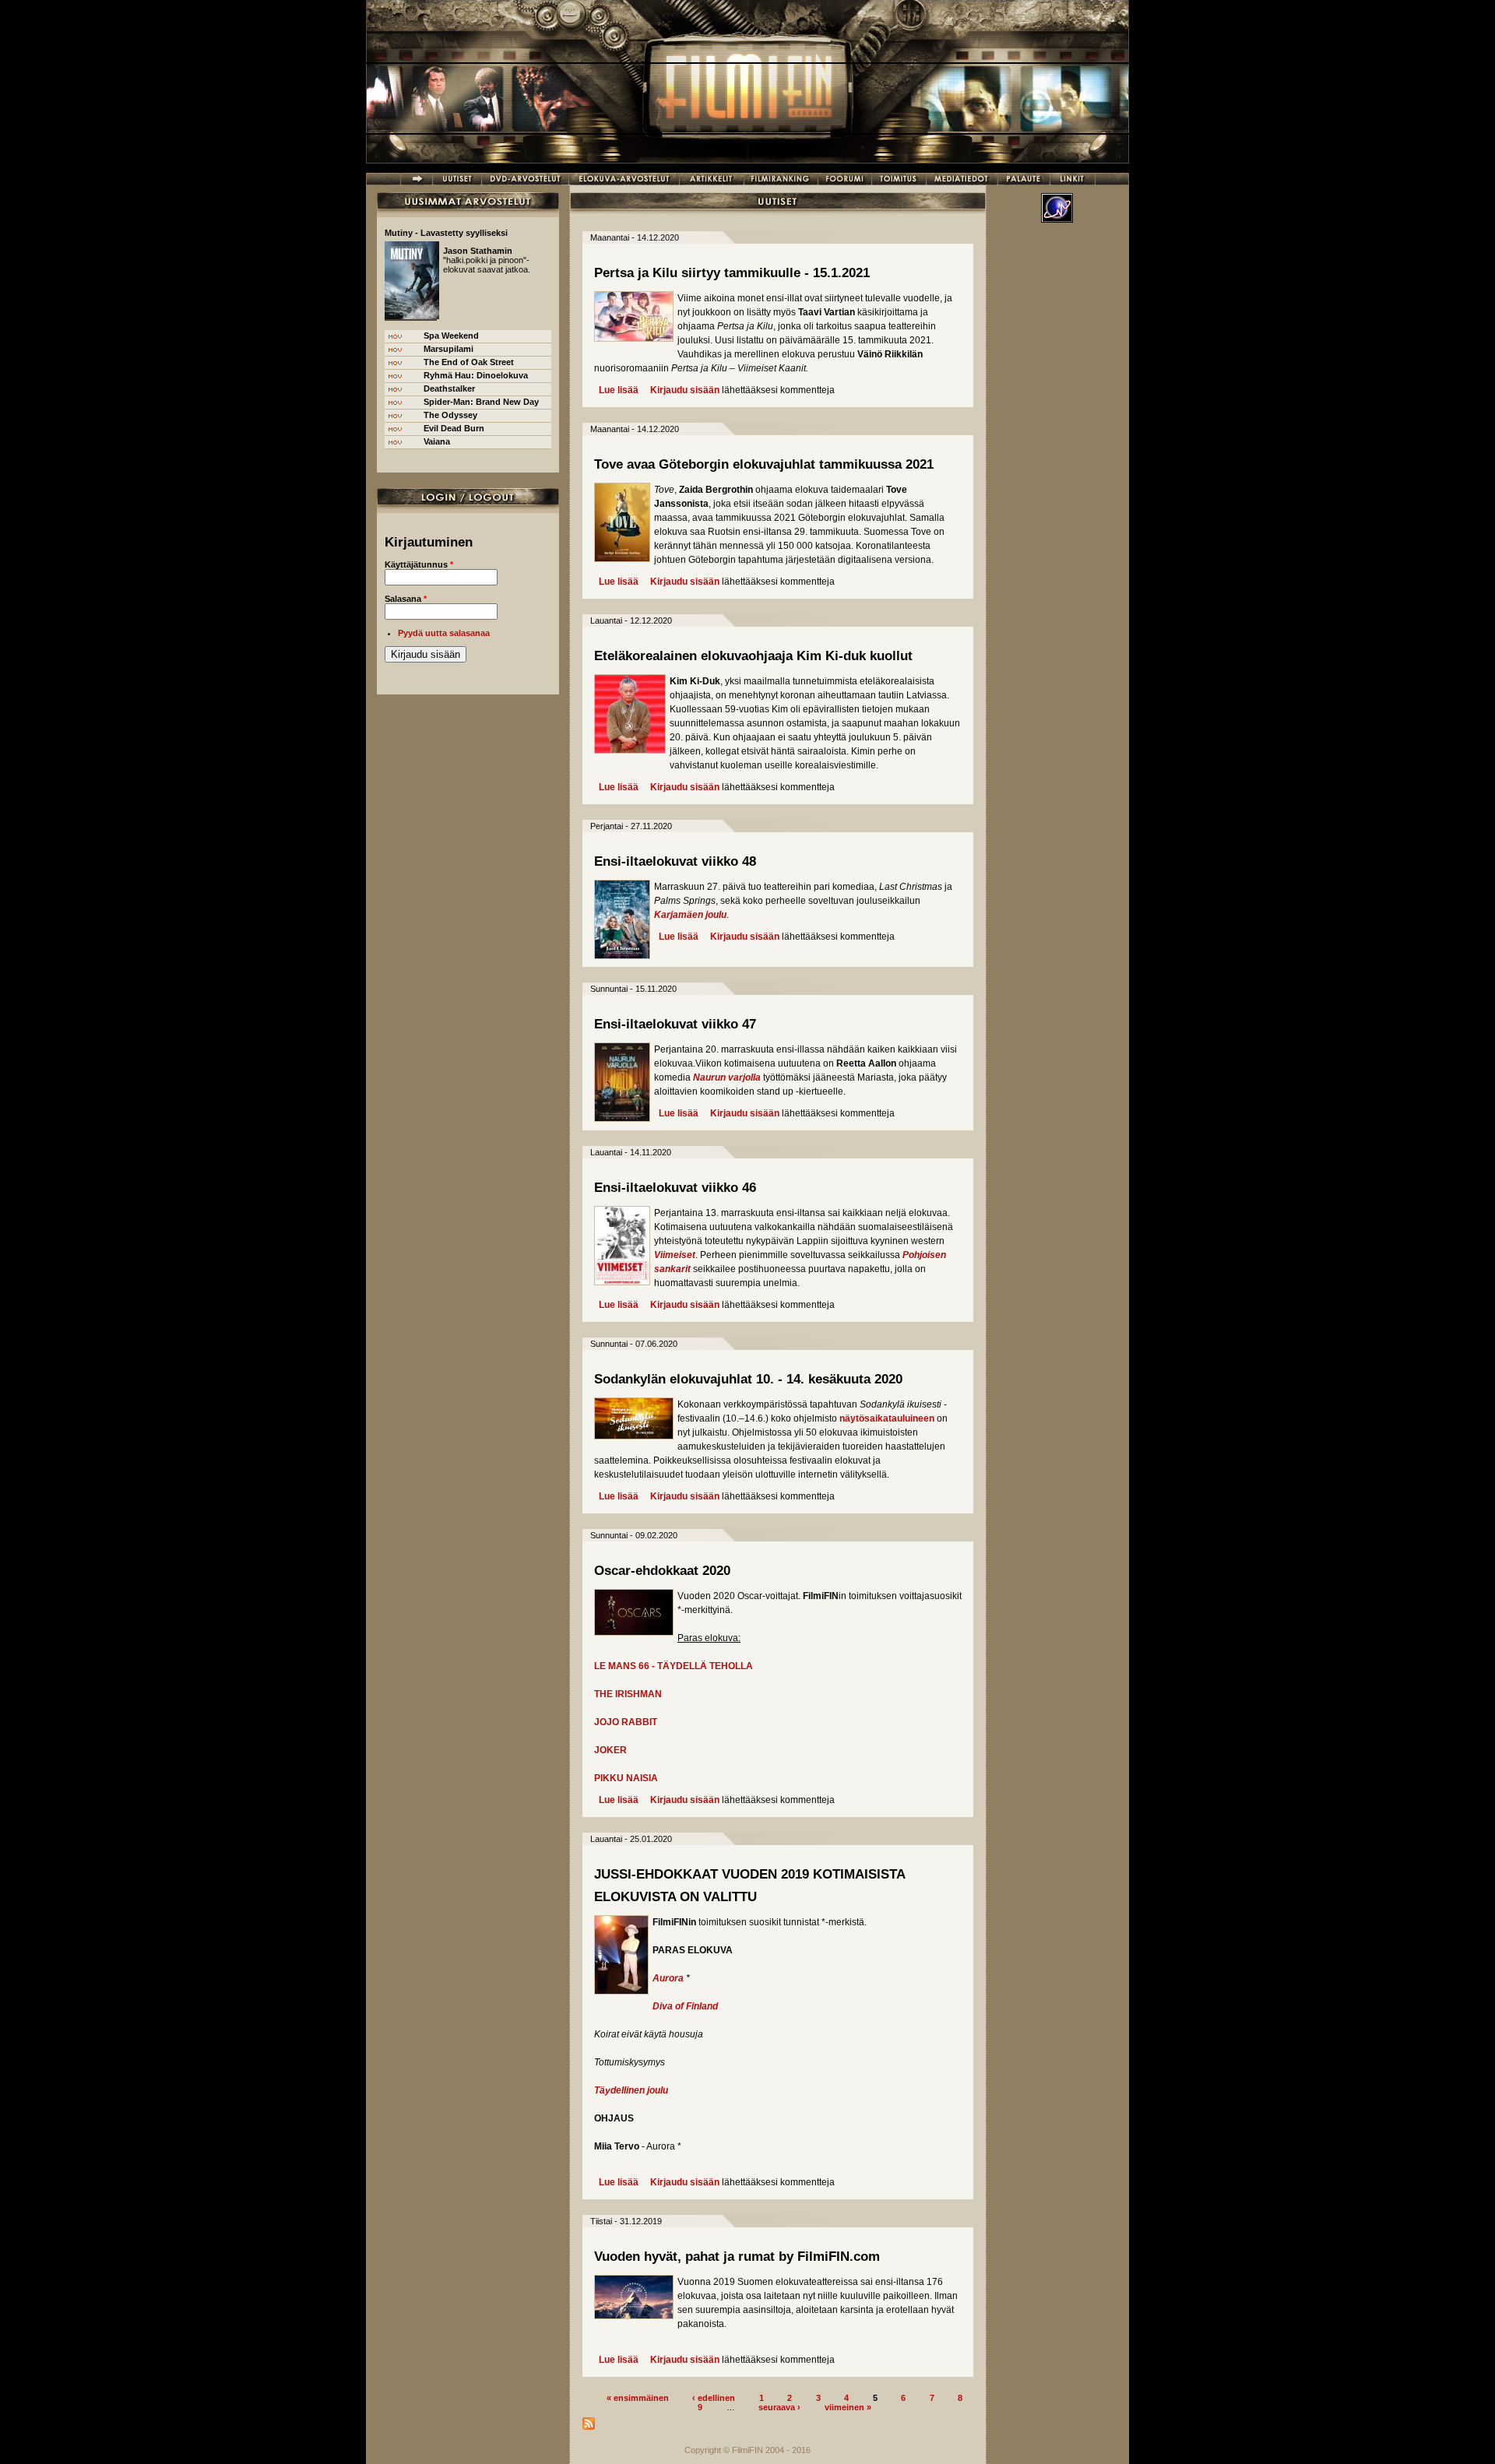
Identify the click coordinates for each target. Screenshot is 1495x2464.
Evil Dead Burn (454, 428)
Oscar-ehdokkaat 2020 (662, 1571)
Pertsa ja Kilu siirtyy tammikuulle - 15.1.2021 (732, 273)
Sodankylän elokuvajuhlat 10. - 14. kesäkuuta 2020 (748, 1379)
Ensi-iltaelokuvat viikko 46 (675, 1188)
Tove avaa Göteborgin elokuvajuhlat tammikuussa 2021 (764, 464)
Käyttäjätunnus (419, 564)
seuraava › (779, 2406)
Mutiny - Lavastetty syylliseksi (446, 233)
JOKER (610, 1750)
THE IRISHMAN (628, 1694)
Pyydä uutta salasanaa (444, 633)
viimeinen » (848, 2406)
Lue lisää (619, 390)
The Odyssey (450, 415)
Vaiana (437, 441)
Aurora (668, 1978)
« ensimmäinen (638, 2397)
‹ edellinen (714, 2397)
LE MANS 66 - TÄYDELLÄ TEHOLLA (674, 1666)
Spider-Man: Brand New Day (481, 402)
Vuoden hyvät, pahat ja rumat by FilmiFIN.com (737, 2257)
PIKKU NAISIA (626, 1778)
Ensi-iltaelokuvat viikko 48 (675, 861)
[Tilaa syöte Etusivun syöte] (589, 2427)
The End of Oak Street (469, 362)
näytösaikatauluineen (887, 1418)
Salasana (406, 599)
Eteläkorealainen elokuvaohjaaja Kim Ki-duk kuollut (753, 656)
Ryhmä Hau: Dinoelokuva (476, 375)
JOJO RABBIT (626, 1722)
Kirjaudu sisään (685, 390)
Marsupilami (448, 349)
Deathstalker (449, 388)
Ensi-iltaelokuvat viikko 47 (675, 1024)
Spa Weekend (451, 336)
